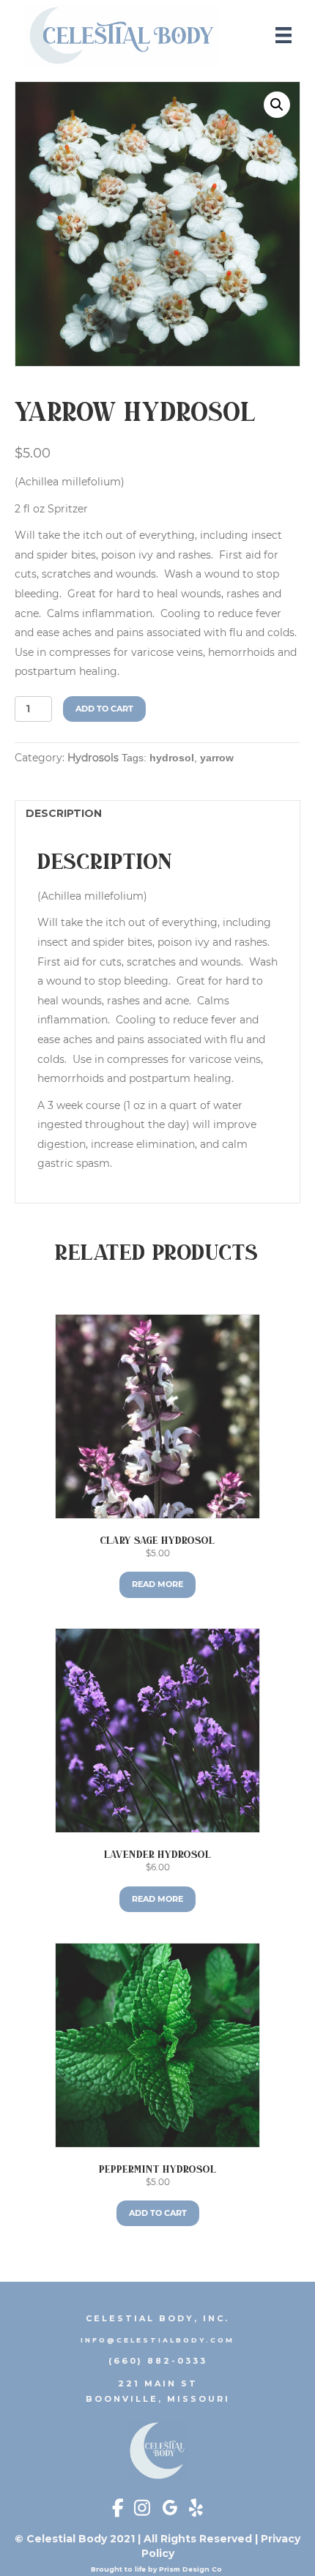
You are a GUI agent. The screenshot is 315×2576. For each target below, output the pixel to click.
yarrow (217, 758)
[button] (277, 105)
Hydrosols (93, 758)
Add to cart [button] (158, 2213)
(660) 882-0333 (158, 2361)
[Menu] (283, 35)
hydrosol (172, 758)
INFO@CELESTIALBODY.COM (157, 2340)
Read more (157, 1584)
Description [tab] (64, 813)
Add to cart (104, 709)
